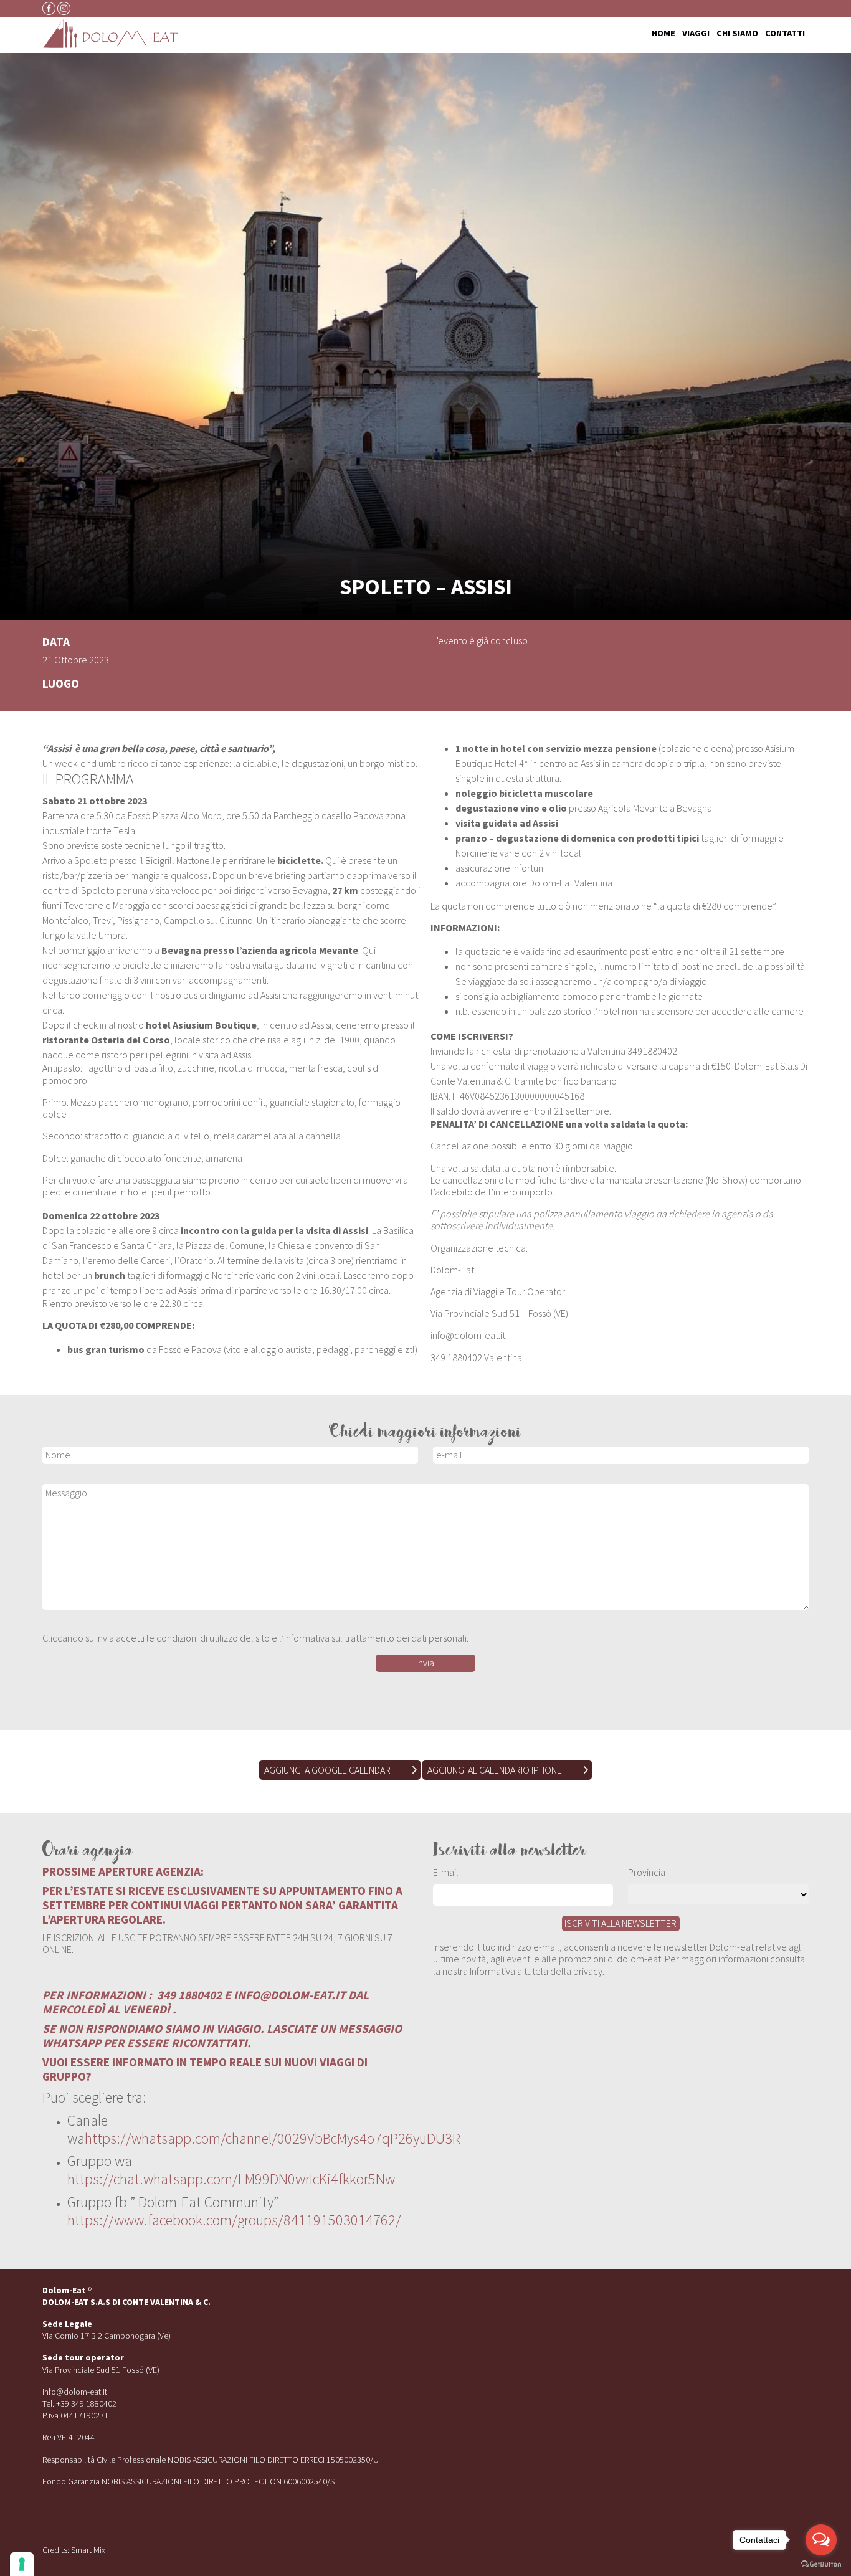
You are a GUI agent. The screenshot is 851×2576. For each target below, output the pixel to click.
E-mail (446, 1872)
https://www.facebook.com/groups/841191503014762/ (234, 2220)
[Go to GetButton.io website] (821, 2564)
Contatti (785, 34)
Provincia (647, 1872)
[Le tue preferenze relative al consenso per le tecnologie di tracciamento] (22, 2564)
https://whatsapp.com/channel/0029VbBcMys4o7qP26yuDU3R (273, 2138)
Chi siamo (737, 34)
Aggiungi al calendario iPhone (495, 1770)
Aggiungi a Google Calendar (327, 1770)
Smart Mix (88, 2550)
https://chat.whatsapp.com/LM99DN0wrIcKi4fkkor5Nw (231, 2179)
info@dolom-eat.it (75, 2392)
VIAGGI (696, 34)
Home (663, 34)
